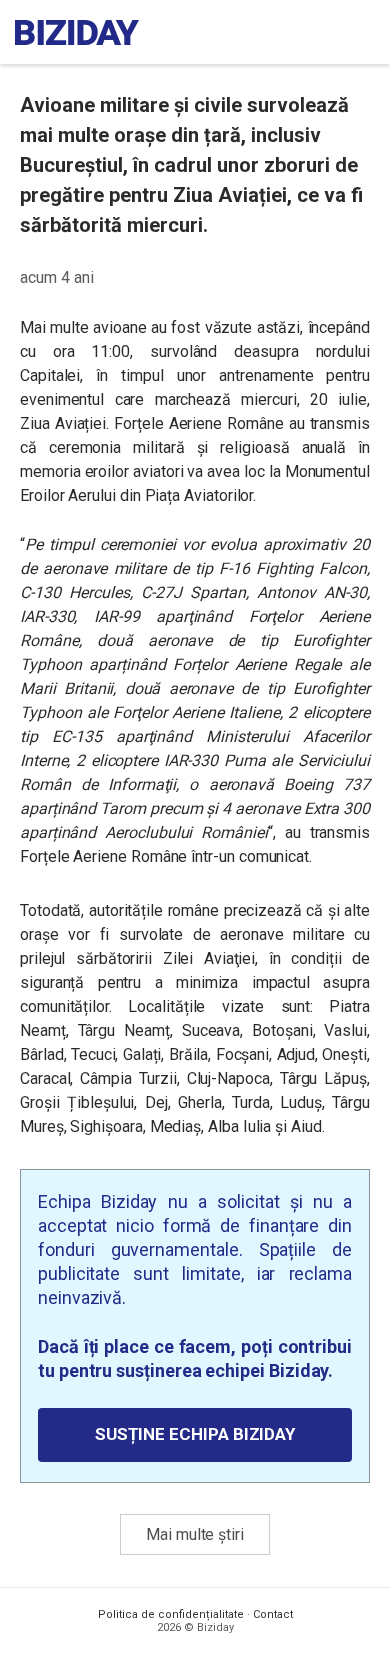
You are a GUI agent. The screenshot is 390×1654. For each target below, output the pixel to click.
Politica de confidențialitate (171, 1614)
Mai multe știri (195, 1534)
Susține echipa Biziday (195, 1434)
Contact (273, 1614)
